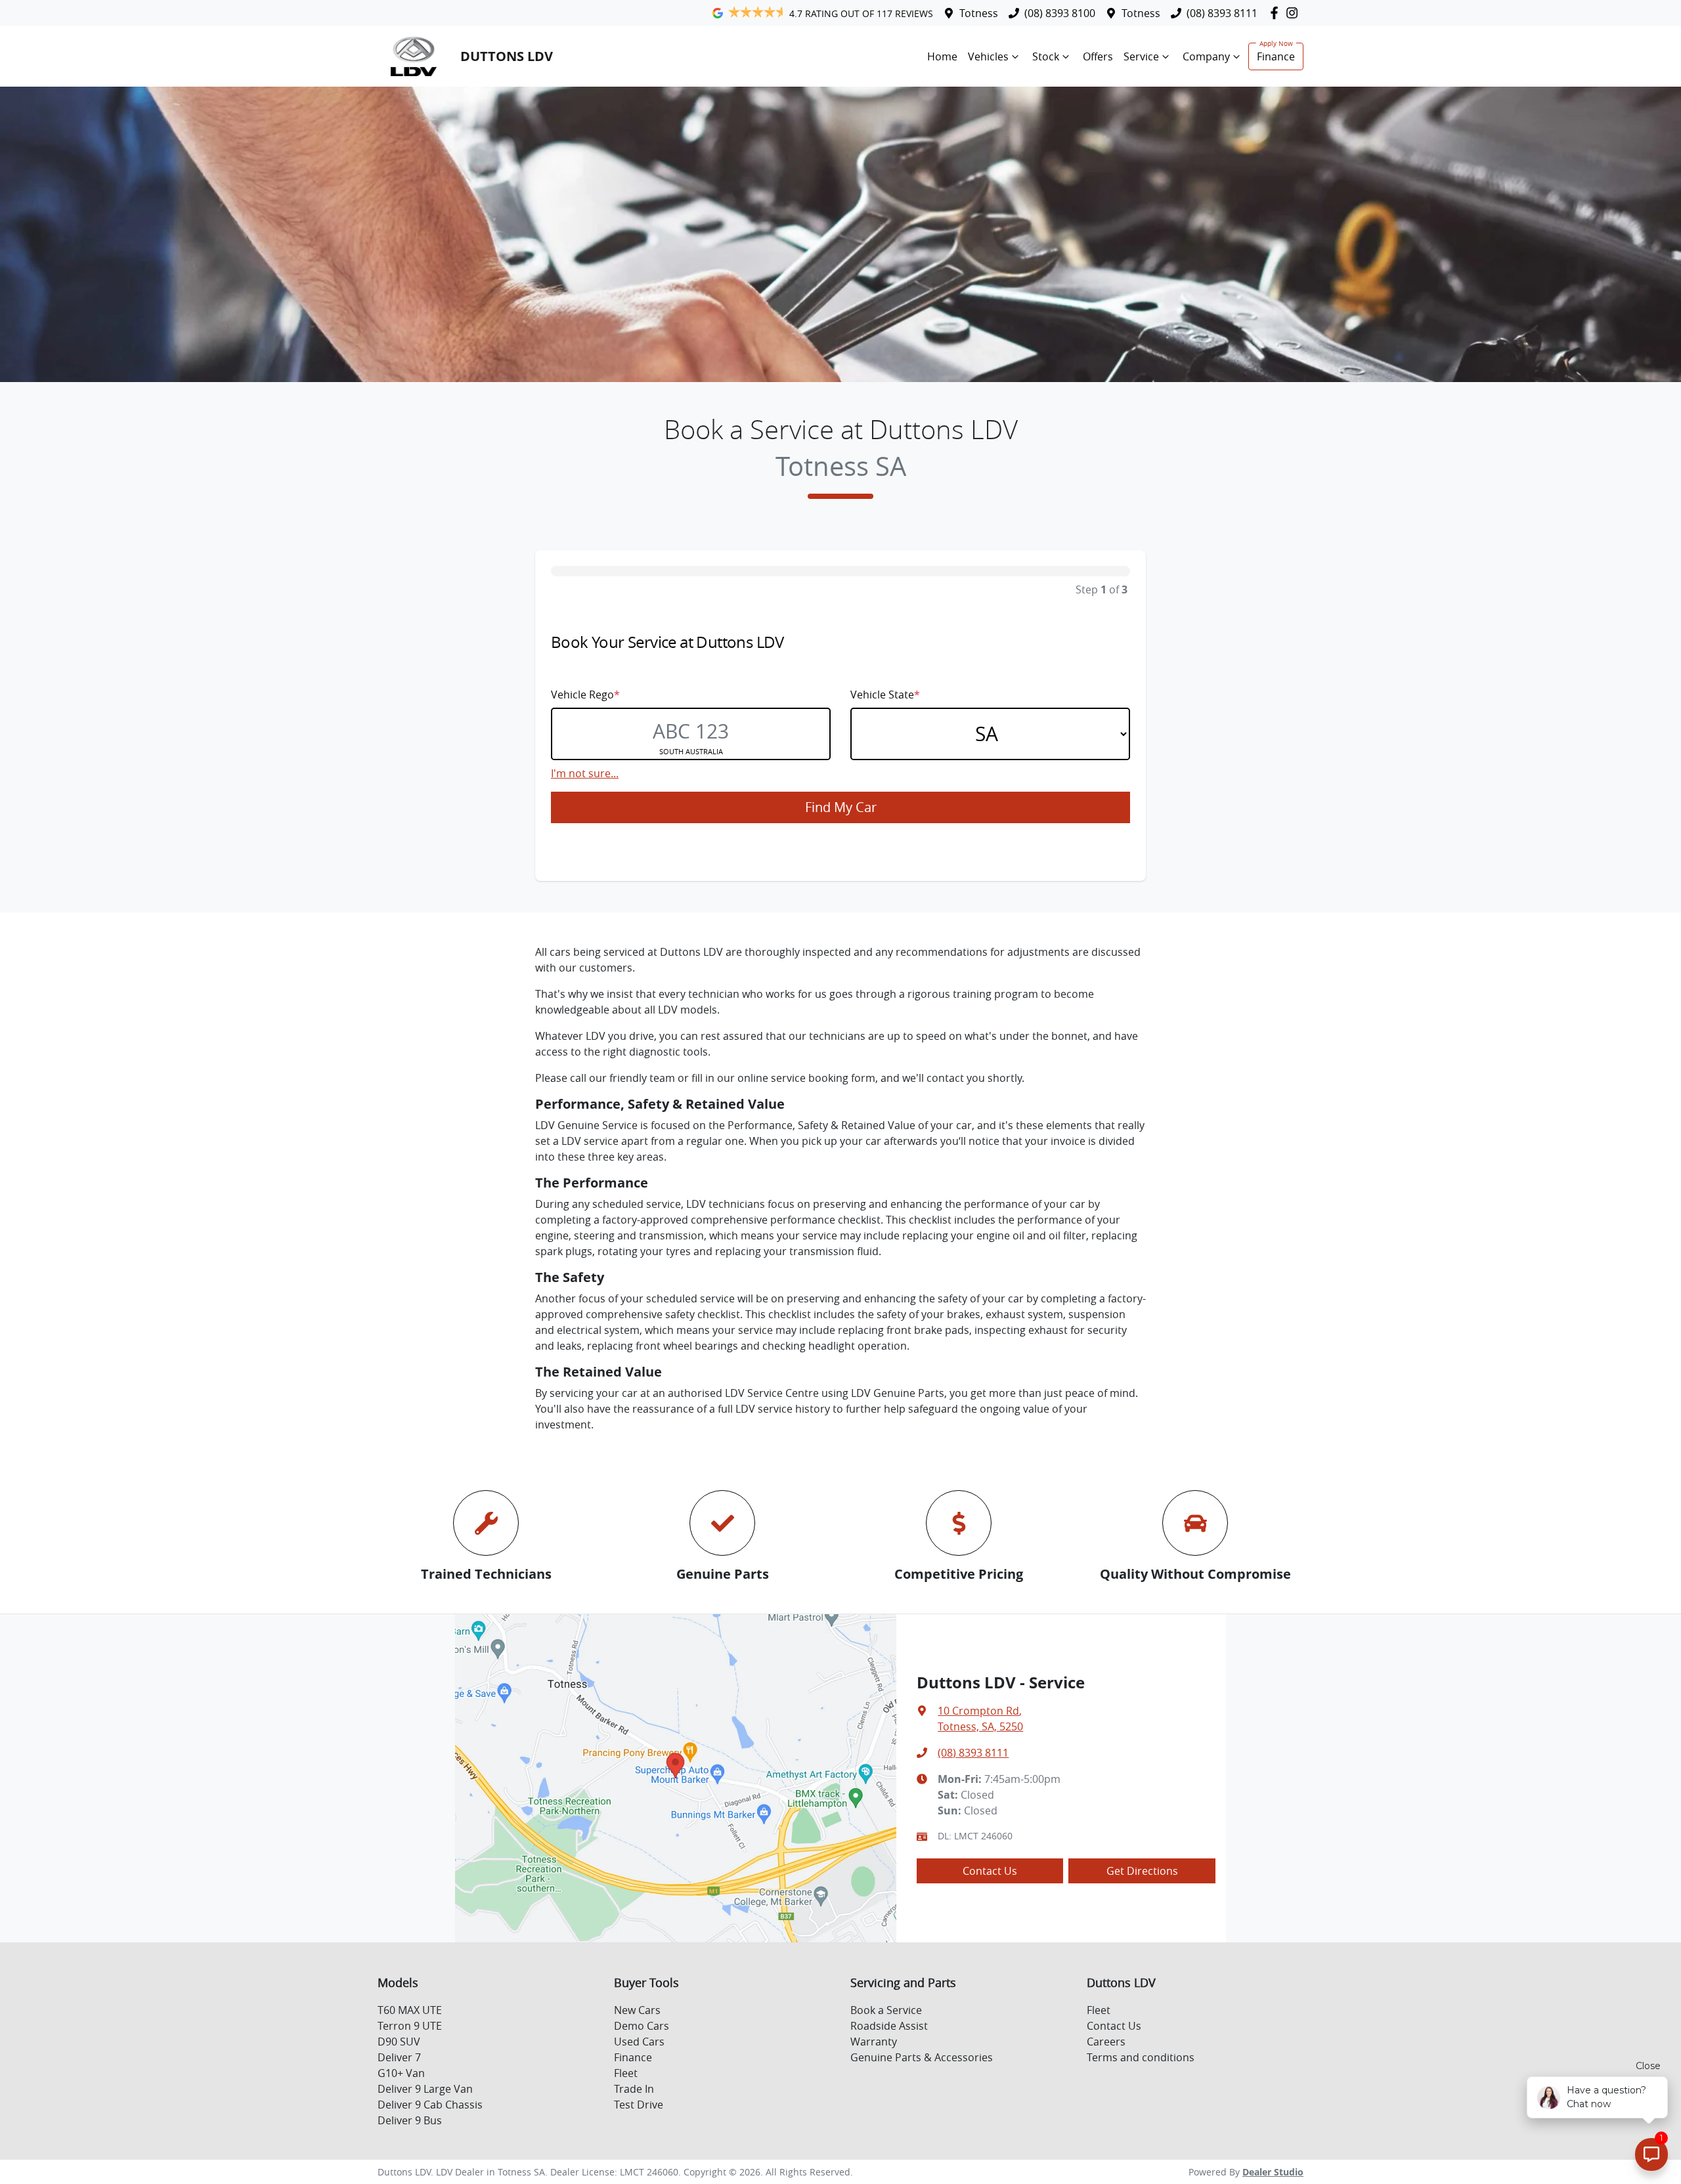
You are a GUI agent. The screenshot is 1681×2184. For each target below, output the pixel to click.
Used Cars (639, 2042)
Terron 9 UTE (410, 2026)
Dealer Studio (1273, 2172)
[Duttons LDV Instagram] (1295, 13)
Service (1141, 56)
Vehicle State (885, 695)
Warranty (874, 2042)
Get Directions (1142, 1871)
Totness (979, 13)
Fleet (626, 2073)
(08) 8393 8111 (1222, 13)
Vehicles (988, 56)
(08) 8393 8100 (1060, 13)
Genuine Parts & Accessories (922, 2057)
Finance (1276, 56)
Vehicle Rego (585, 695)
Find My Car (841, 807)
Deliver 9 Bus (410, 2120)
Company (1206, 56)
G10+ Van (401, 2073)
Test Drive (639, 2105)
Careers (1106, 2042)
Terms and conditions (1141, 2057)
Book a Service (886, 2010)
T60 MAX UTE (410, 2010)
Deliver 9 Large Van (425, 2089)
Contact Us (990, 1871)
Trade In (634, 2089)
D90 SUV (399, 2042)
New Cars (637, 2010)
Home (942, 56)
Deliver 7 (399, 2057)
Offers (1098, 56)
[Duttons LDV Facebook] (1277, 13)
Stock (1046, 56)
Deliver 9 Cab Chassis (430, 2105)
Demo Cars (642, 2026)
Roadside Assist (889, 2026)
